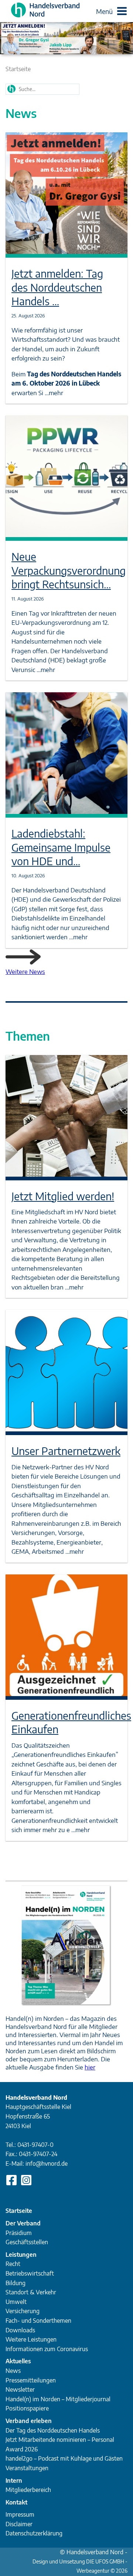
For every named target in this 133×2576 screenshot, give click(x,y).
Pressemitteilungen (31, 2380)
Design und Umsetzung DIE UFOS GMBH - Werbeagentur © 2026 (80, 2562)
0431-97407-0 (35, 2145)
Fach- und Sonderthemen (38, 2321)
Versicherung (23, 2311)
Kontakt (16, 2502)
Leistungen (21, 2255)
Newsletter (20, 2389)
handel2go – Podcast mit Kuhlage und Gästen (64, 2458)
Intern (14, 2481)
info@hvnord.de (47, 2164)
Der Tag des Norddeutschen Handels (53, 2430)
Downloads (20, 2330)
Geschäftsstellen (27, 2242)
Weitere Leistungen (31, 2339)
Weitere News (25, 971)
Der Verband (23, 2223)
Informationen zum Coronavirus (47, 2349)
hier (90, 2067)
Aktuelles (18, 2361)
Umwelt (16, 2302)
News (13, 2371)
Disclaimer (19, 2524)
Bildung (16, 2283)
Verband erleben (29, 2421)
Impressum (20, 2514)
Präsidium (19, 2233)
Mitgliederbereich (28, 2490)
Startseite (18, 69)
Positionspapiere (27, 2408)
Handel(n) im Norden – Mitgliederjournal (58, 2399)
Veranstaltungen (27, 2468)
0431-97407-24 (38, 2154)
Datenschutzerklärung (34, 2533)
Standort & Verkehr (31, 2292)
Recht (13, 2264)
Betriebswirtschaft (30, 2273)
